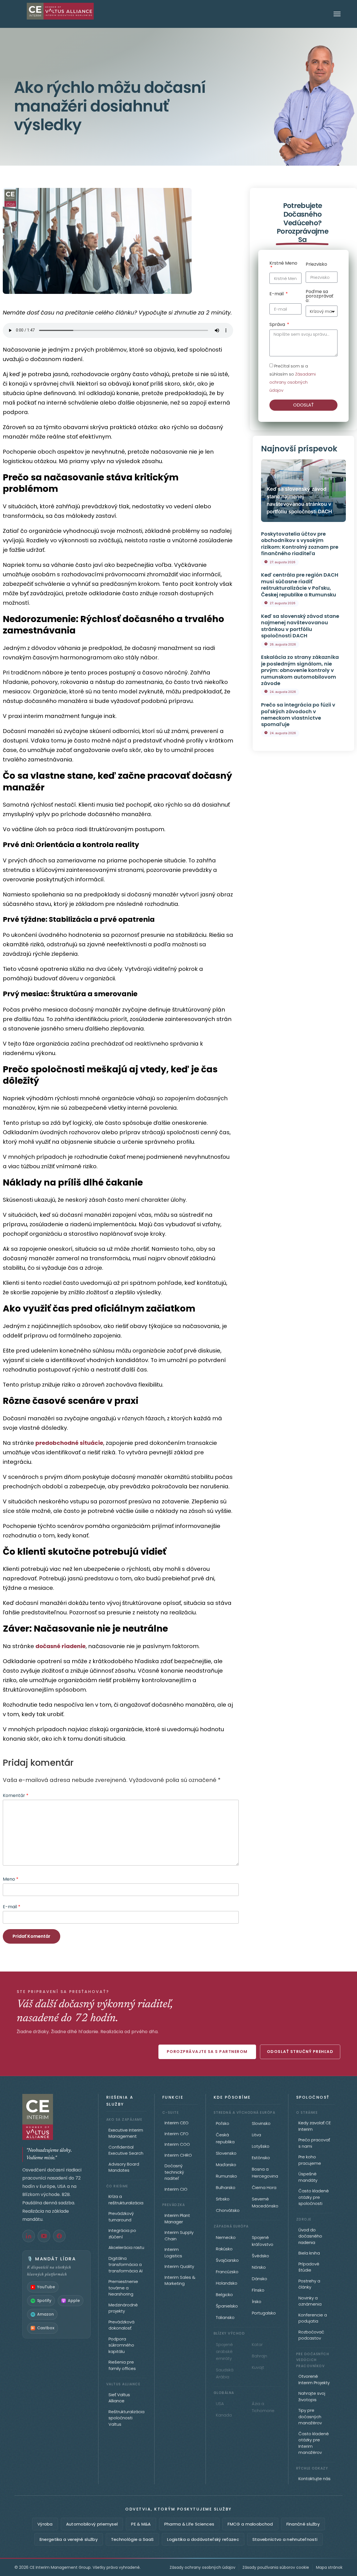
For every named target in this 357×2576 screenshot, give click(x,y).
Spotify (44, 2301)
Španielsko (227, 2306)
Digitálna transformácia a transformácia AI (126, 2265)
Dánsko (260, 2279)
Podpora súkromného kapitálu (121, 2345)
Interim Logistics (173, 2253)
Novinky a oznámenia (310, 2301)
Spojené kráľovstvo (263, 2241)
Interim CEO (177, 2123)
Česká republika (225, 2138)
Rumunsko (226, 2176)
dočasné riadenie (61, 1646)
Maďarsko (226, 2165)
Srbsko (223, 2199)
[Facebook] (59, 2236)
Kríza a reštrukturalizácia (126, 2200)
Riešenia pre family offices (122, 2365)
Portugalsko (264, 2313)
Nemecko (226, 2237)
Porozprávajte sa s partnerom (207, 2052)
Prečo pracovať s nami (314, 2143)
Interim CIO (176, 2189)
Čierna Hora (264, 2187)
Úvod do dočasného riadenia (310, 2236)
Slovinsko (261, 2123)
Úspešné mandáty (308, 2177)
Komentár (16, 1795)
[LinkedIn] (29, 2236)
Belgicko (224, 2295)
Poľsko (223, 2123)
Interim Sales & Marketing (180, 2280)
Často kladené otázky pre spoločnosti (314, 2197)
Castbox (46, 2328)
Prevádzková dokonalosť (121, 2325)
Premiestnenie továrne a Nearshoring (123, 2288)
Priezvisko (316, 265)
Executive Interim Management (126, 2133)
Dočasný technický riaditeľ (174, 2172)
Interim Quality (179, 2266)
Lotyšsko (261, 2146)
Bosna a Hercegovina (265, 2173)
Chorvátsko (228, 2210)
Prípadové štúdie (309, 2267)
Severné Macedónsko (265, 2202)
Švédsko (260, 2256)
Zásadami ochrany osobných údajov (293, 382)
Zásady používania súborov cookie (276, 2567)
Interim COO (177, 2144)
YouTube (46, 2287)
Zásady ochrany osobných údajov (202, 2567)
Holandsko (227, 2283)
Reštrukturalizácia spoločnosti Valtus (126, 2418)
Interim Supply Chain (179, 2236)
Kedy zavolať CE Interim (315, 2126)
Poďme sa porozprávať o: (319, 297)
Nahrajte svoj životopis (312, 2396)
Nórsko (259, 2267)
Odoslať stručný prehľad (300, 2052)
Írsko (257, 2302)
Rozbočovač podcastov (311, 2335)
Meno (11, 1879)
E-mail (12, 1907)
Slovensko (226, 2153)
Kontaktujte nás (314, 2479)
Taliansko (225, 2317)
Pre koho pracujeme (310, 2160)
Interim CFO (177, 2134)
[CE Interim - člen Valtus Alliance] (56, 2117)
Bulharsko (226, 2187)
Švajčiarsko (227, 2260)
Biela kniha (309, 2253)
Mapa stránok (329, 2567)
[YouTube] (44, 2236)
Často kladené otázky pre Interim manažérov (314, 2443)
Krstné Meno (283, 264)
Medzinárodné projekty (123, 2308)
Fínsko (258, 2290)
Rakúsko (224, 2249)
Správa (278, 325)
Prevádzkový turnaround (121, 2217)
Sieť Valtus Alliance (119, 2398)
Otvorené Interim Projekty (314, 2379)
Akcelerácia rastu (126, 2247)
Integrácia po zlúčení (122, 2234)
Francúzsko (227, 2272)
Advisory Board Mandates (124, 2167)
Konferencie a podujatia (313, 2318)
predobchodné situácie (69, 1443)
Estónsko (261, 2158)
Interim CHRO (178, 2155)
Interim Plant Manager (177, 2219)
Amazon (45, 2314)
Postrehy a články (309, 2284)
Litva (256, 2135)
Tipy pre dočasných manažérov (310, 2417)
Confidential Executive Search (126, 2150)
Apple (74, 2301)
